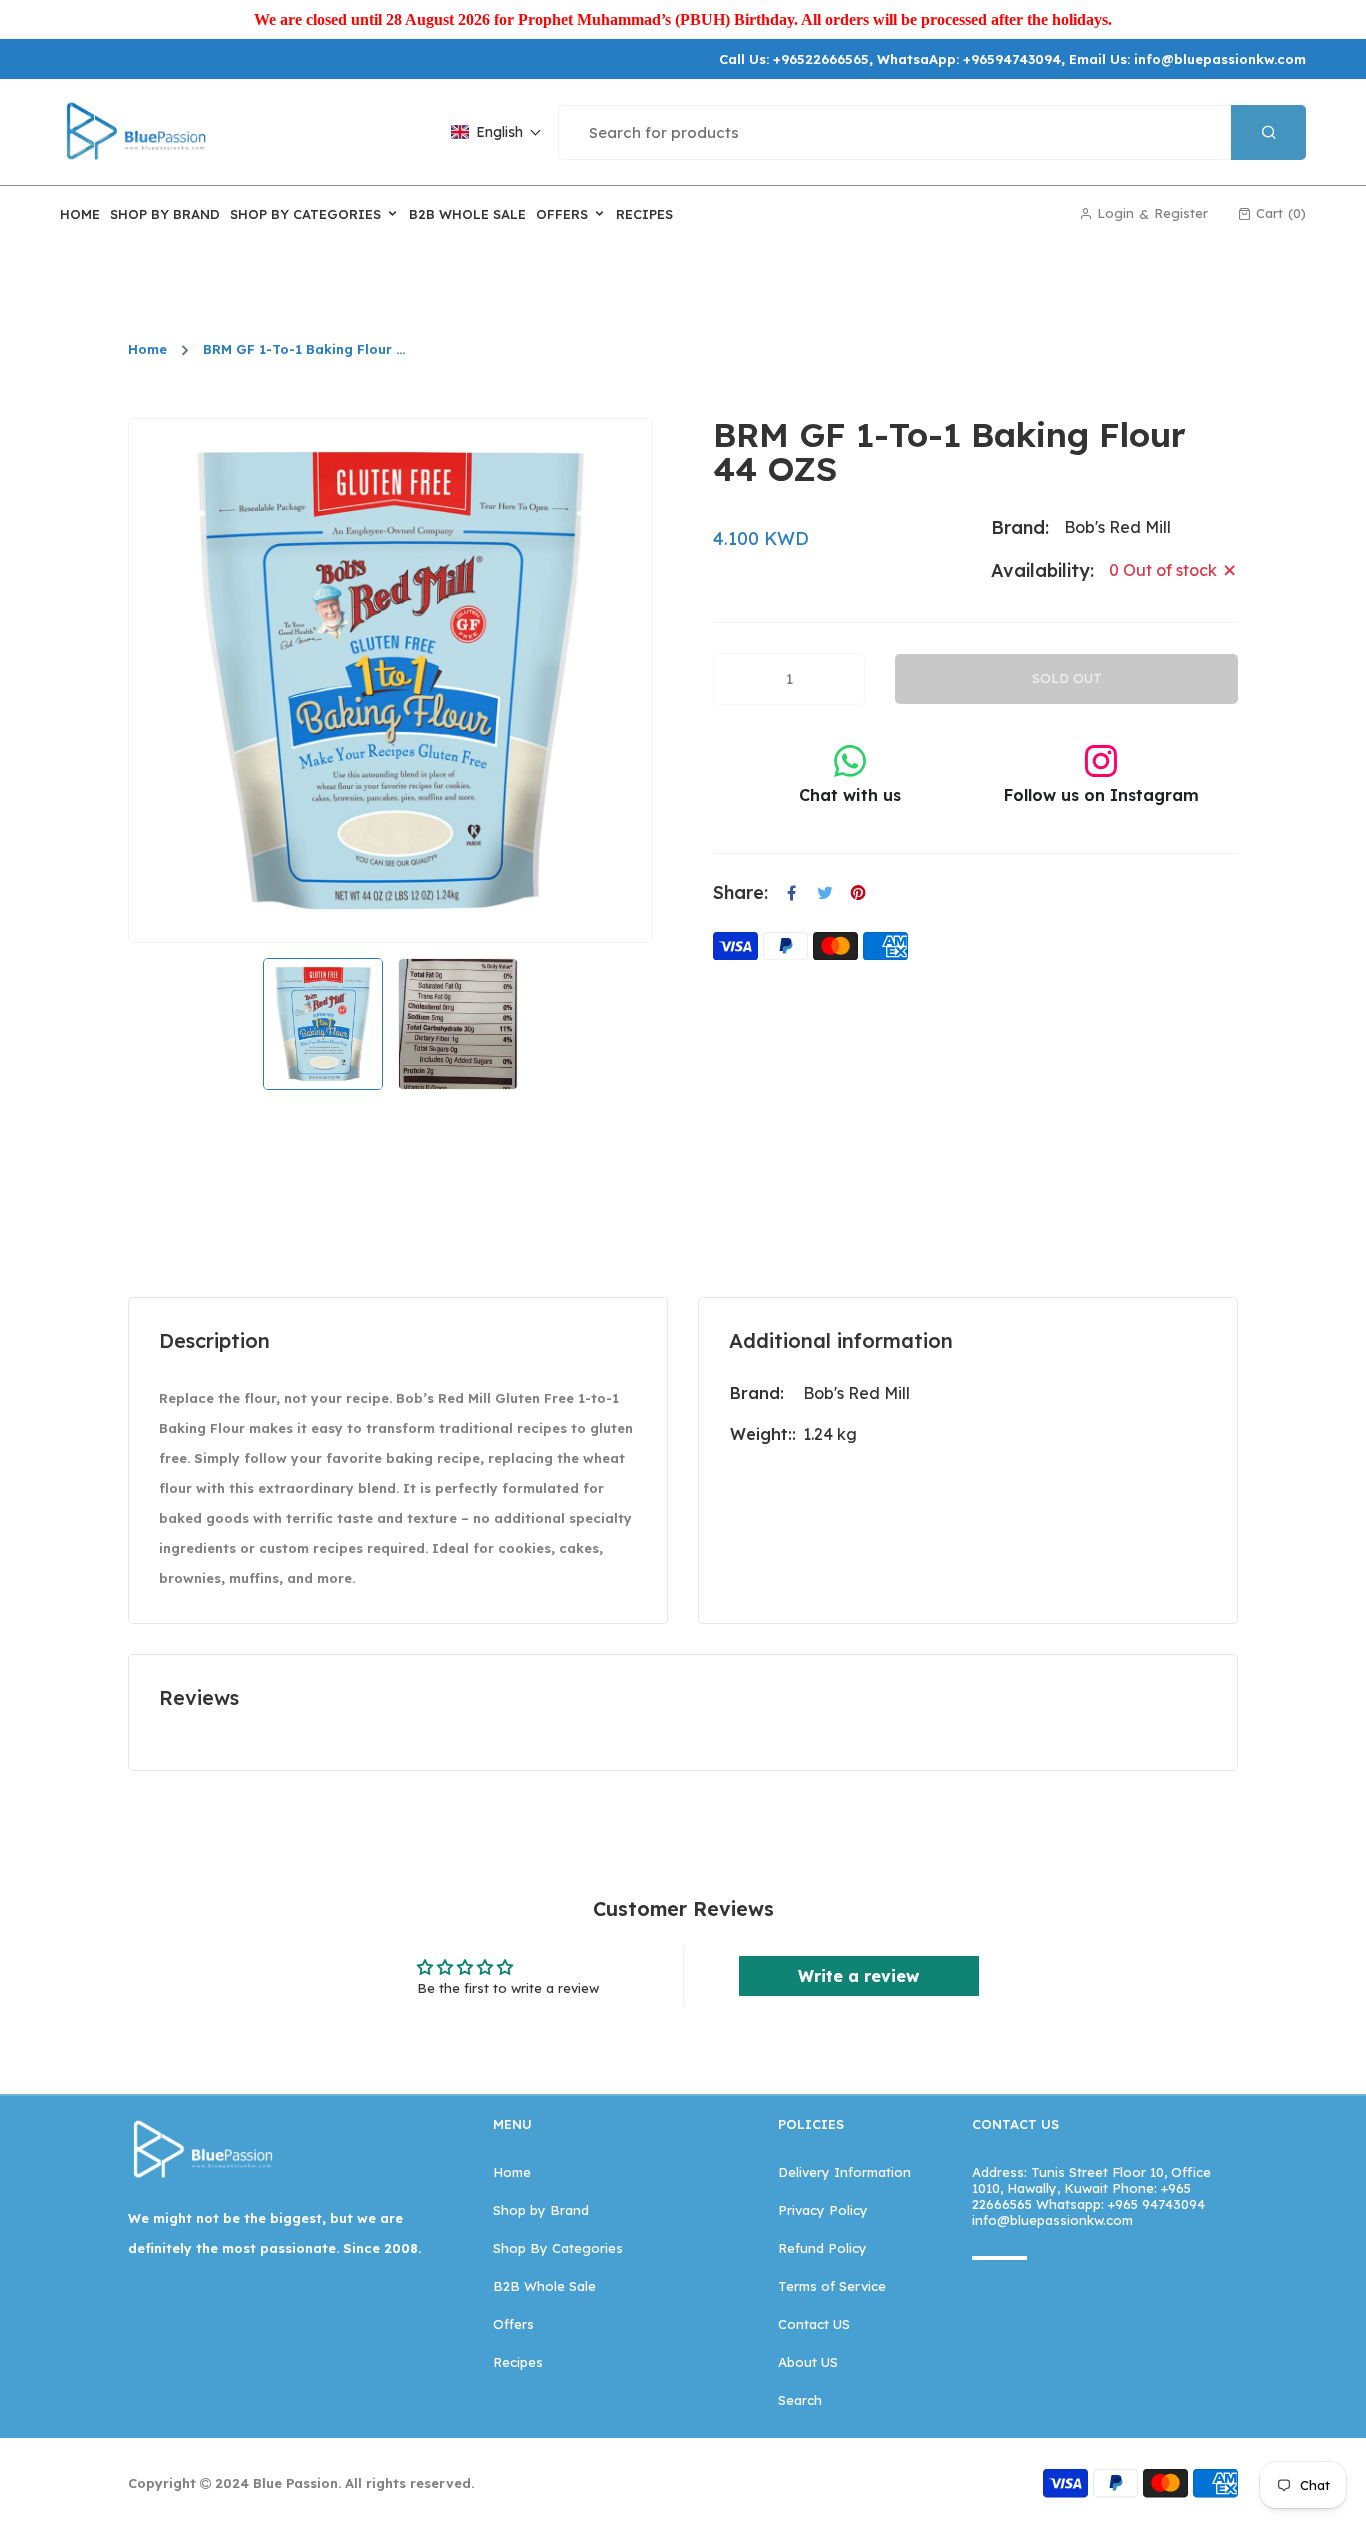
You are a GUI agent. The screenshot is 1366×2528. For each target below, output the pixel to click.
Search (800, 2400)
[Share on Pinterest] (858, 893)
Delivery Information (844, 2172)
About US (808, 2362)
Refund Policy (822, 2248)
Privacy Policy (823, 2210)
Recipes (518, 2362)
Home (147, 349)
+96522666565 (821, 59)
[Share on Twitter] (825, 893)
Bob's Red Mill (856, 1393)
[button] (496, 132)
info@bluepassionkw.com (1220, 59)
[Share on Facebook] (792, 893)
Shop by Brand (541, 2210)
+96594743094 (1012, 59)
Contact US (814, 2324)
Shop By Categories (558, 2248)
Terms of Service (832, 2286)
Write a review (858, 1976)
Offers (513, 2324)
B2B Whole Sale (544, 2286)
